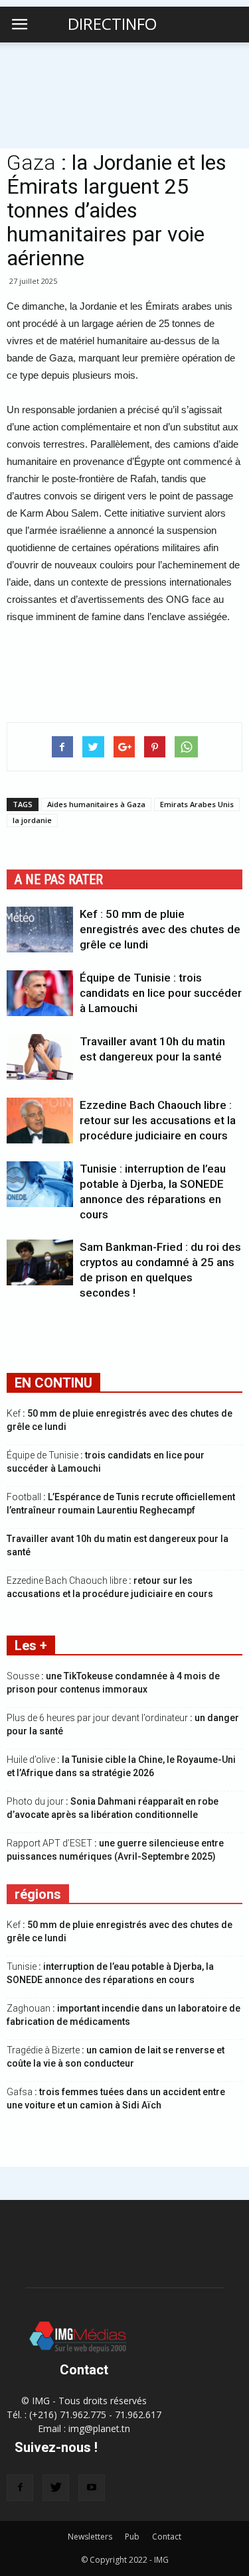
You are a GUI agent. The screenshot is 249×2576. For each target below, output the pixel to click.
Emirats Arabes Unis (197, 804)
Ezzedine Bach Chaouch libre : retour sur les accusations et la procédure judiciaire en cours (158, 1120)
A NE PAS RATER (59, 879)
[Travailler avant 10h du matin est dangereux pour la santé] (40, 1057)
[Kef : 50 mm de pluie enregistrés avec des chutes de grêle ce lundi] (40, 930)
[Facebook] (20, 2488)
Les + (31, 1645)
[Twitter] (56, 2488)
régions (38, 1894)
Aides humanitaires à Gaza (96, 804)
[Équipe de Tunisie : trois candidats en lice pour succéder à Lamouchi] (40, 993)
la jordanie (32, 820)
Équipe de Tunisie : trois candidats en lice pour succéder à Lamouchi (161, 993)
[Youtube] (92, 2488)
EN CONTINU (53, 1383)
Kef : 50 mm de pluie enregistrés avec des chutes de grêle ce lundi (160, 929)
